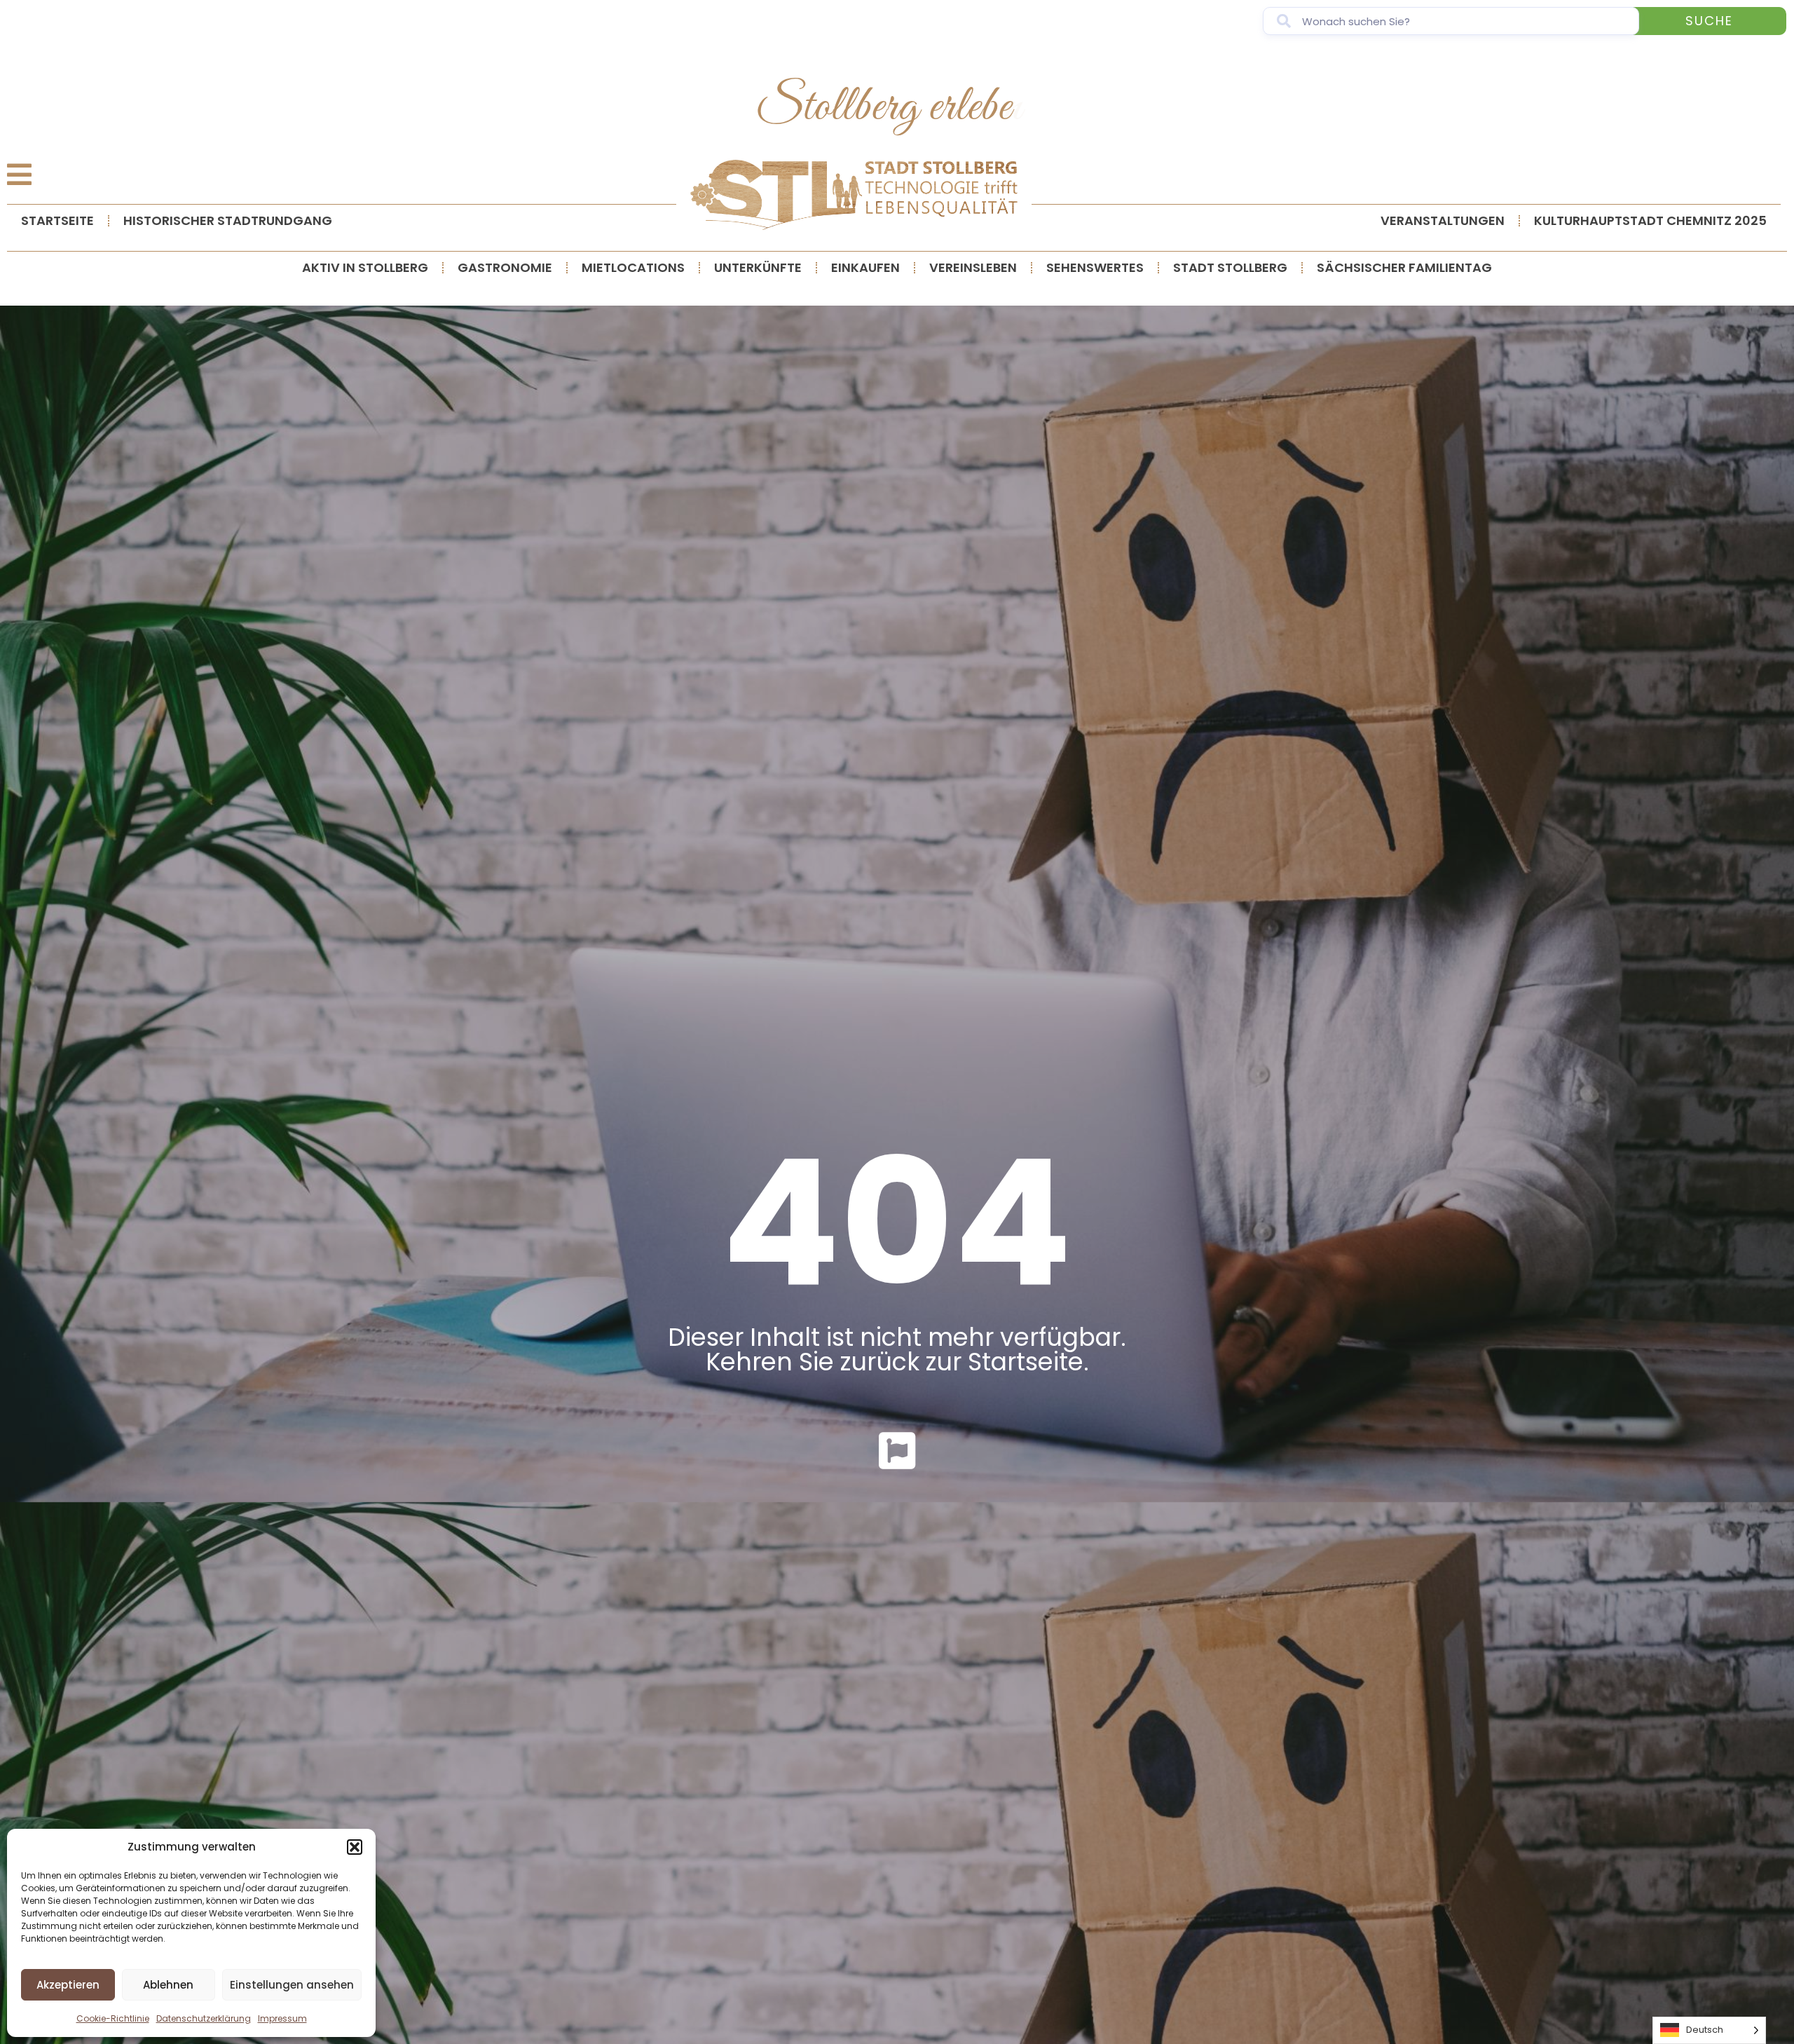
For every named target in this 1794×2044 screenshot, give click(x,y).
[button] (355, 1847)
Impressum (282, 2018)
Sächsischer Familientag (1404, 267)
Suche (1709, 21)
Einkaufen (865, 267)
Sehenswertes (1095, 267)
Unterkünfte (758, 267)
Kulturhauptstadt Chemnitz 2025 (1650, 220)
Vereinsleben (973, 267)
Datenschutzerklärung (204, 2018)
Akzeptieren (68, 1985)
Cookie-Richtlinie (113, 2018)
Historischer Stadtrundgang (228, 220)
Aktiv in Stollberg (365, 267)
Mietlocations (633, 267)
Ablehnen (168, 1985)
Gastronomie (505, 267)
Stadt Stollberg (1230, 267)
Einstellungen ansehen (292, 1985)
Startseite (57, 220)
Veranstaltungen (1443, 220)
